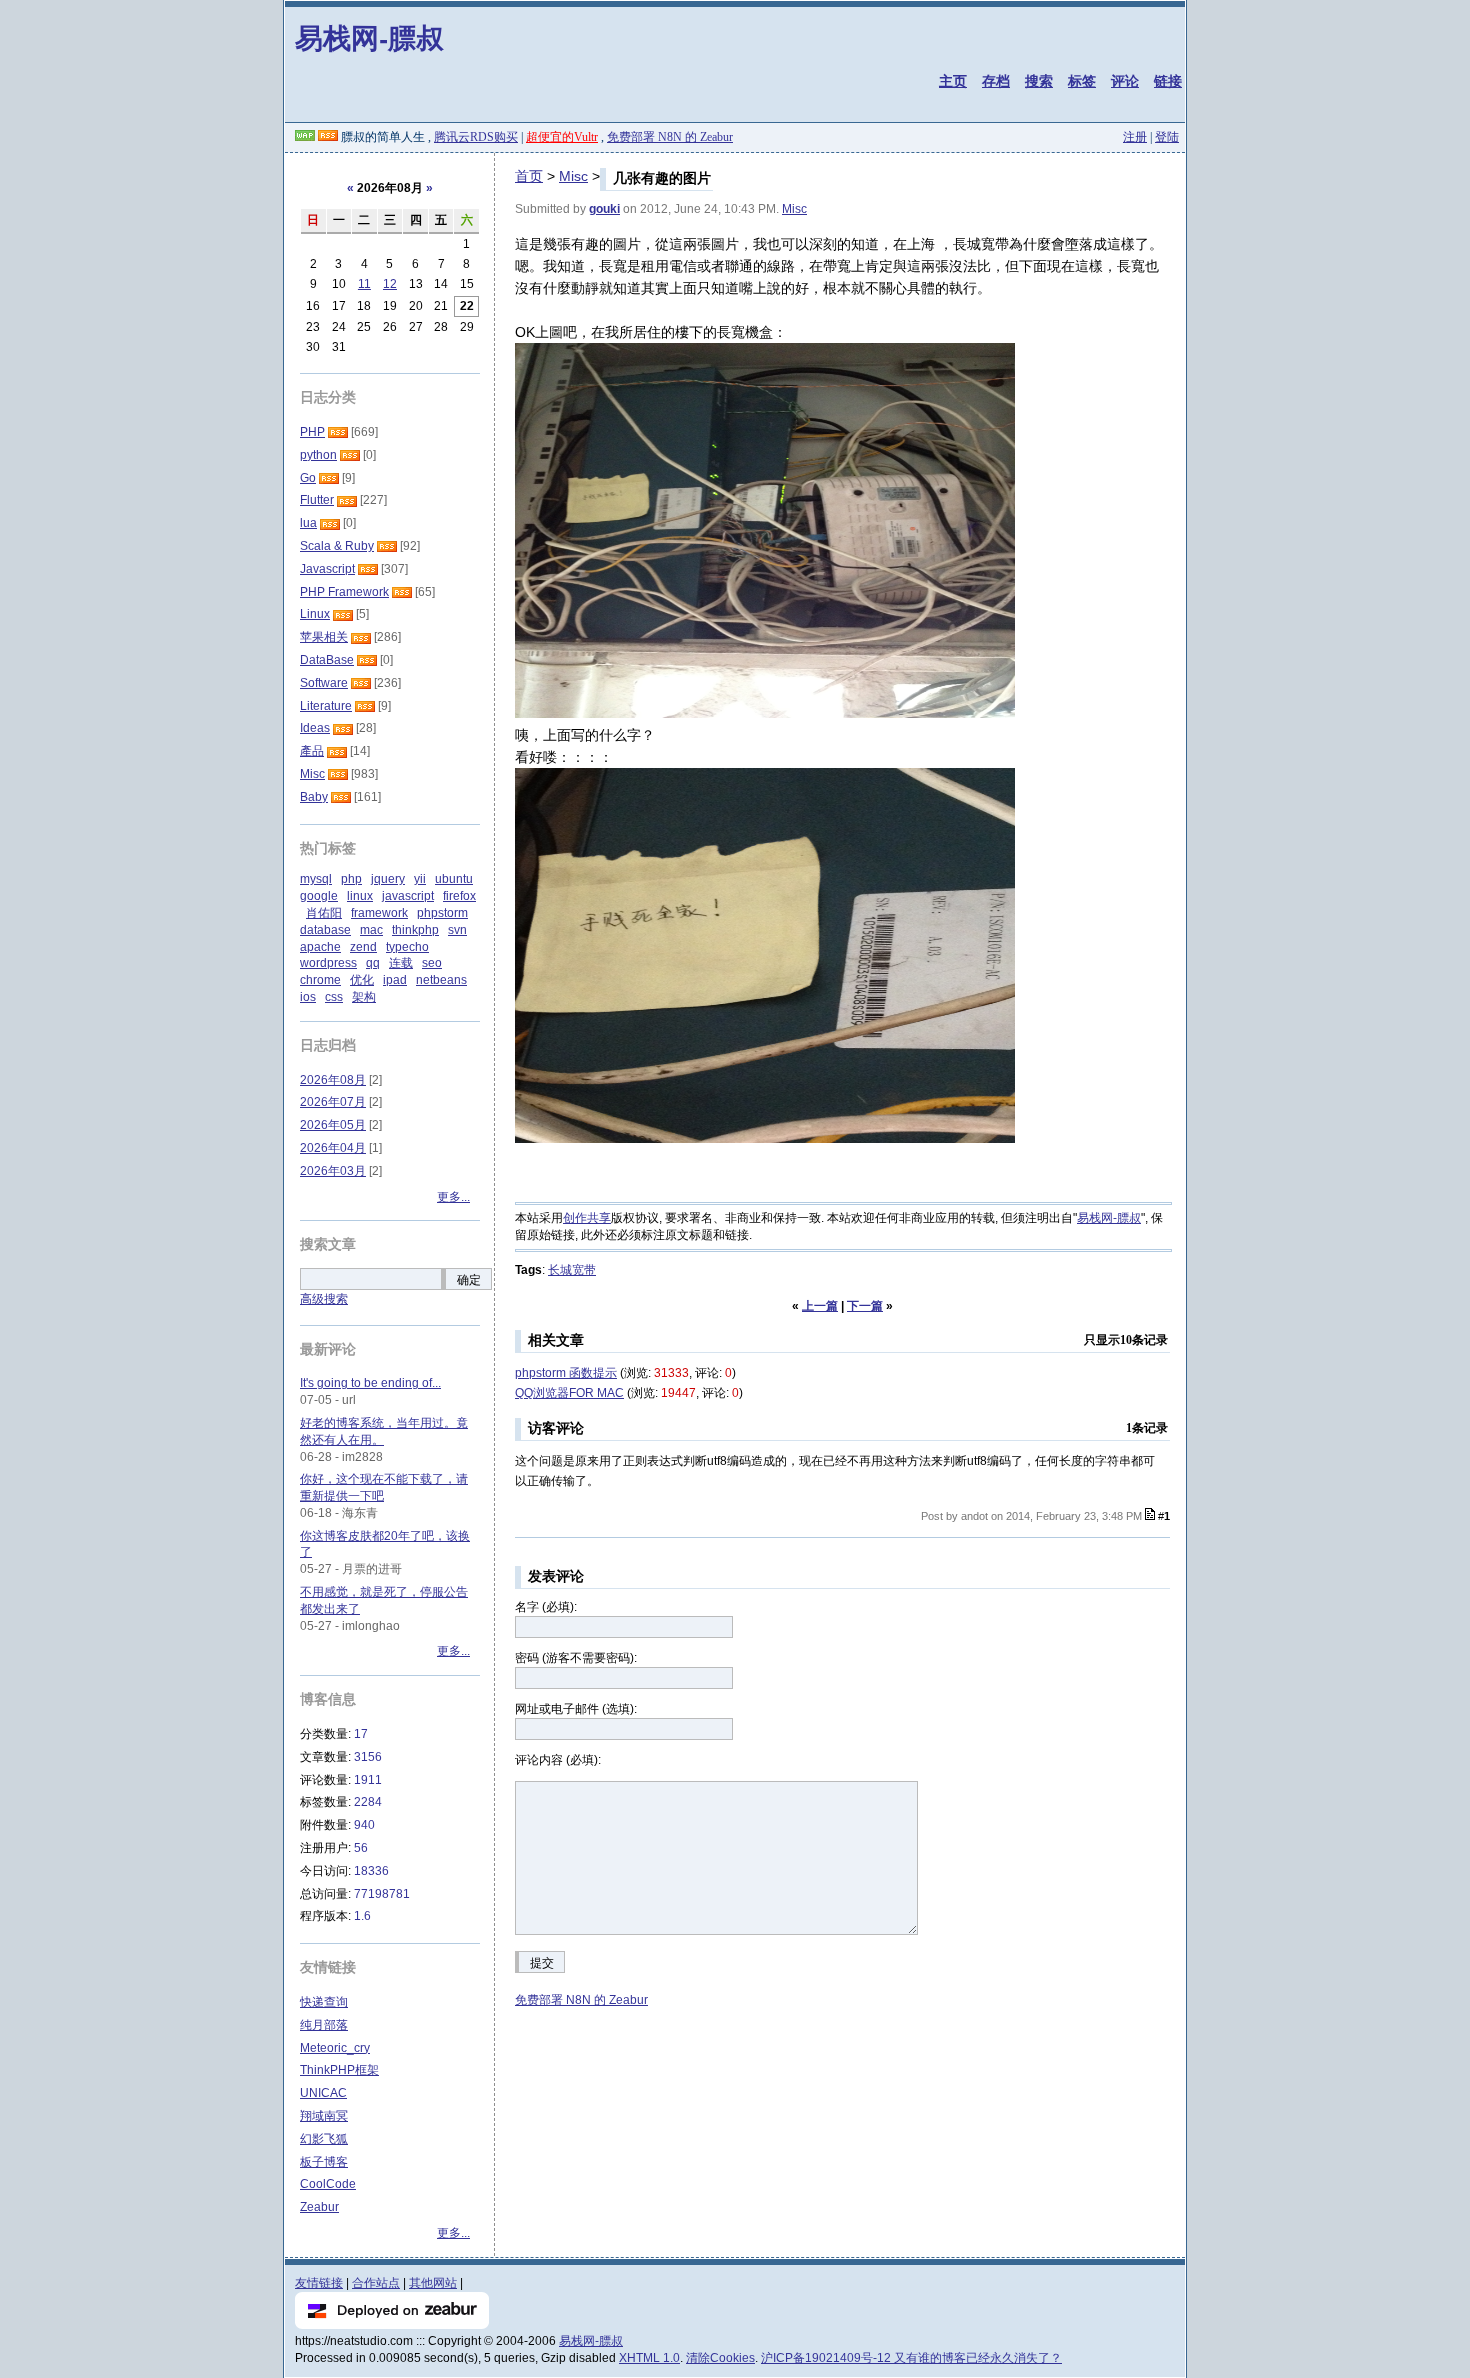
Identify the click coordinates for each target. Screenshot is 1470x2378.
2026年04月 (333, 1148)
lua (308, 523)
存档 (996, 81)
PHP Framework (344, 592)
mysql (316, 879)
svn (457, 930)
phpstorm (442, 913)
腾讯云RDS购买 (476, 137)
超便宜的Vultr (562, 137)
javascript (408, 896)
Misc (573, 176)
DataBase (327, 660)
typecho (407, 947)
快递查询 (324, 2002)
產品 (312, 751)
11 (364, 284)
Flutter (317, 500)
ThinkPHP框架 (339, 2070)
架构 (364, 997)
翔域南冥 (324, 2116)
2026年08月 (333, 1080)
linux (360, 896)
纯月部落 (324, 2025)
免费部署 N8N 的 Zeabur (670, 137)
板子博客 (324, 2162)
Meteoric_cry (335, 2048)
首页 (529, 176)
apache (320, 947)
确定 (469, 1280)
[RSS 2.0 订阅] (328, 137)
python (318, 455)
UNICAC (323, 2093)
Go (308, 478)
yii (420, 879)
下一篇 (865, 1306)
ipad (395, 980)
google (319, 896)
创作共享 (587, 1218)
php (351, 879)
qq (373, 963)
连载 (401, 963)
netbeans (441, 980)
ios (308, 997)
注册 (1135, 137)
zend (363, 947)
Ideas (315, 728)
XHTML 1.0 (649, 2358)
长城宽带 (572, 1270)
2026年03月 (333, 1171)
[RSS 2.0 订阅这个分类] (338, 432)
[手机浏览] (305, 137)
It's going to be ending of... (370, 1383)
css (334, 997)
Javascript (327, 569)
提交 (542, 1963)
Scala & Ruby (337, 546)
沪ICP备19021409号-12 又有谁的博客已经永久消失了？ (911, 2358)
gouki (604, 209)
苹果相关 (324, 637)
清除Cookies (720, 2358)
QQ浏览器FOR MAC (569, 1393)
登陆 (1167, 137)
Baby (314, 797)
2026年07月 (333, 1102)
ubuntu (454, 879)
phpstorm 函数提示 (566, 1373)
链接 (1168, 81)
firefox (459, 896)
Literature (326, 706)
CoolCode (328, 2184)
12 (390, 284)
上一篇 (820, 1306)
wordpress (328, 963)
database (325, 930)
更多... (453, 1197)
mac (371, 930)
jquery (388, 879)
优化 (362, 980)
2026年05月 (333, 1125)
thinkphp (415, 930)
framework (379, 913)
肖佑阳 (324, 913)
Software (324, 683)
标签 (1082, 81)
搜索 (1039, 81)
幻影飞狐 (324, 2139)
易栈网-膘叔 (369, 37)
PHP (312, 432)
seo (432, 963)
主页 (953, 81)
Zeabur (319, 2207)
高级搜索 (324, 1299)
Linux (315, 614)
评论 (1125, 81)
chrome (320, 980)
